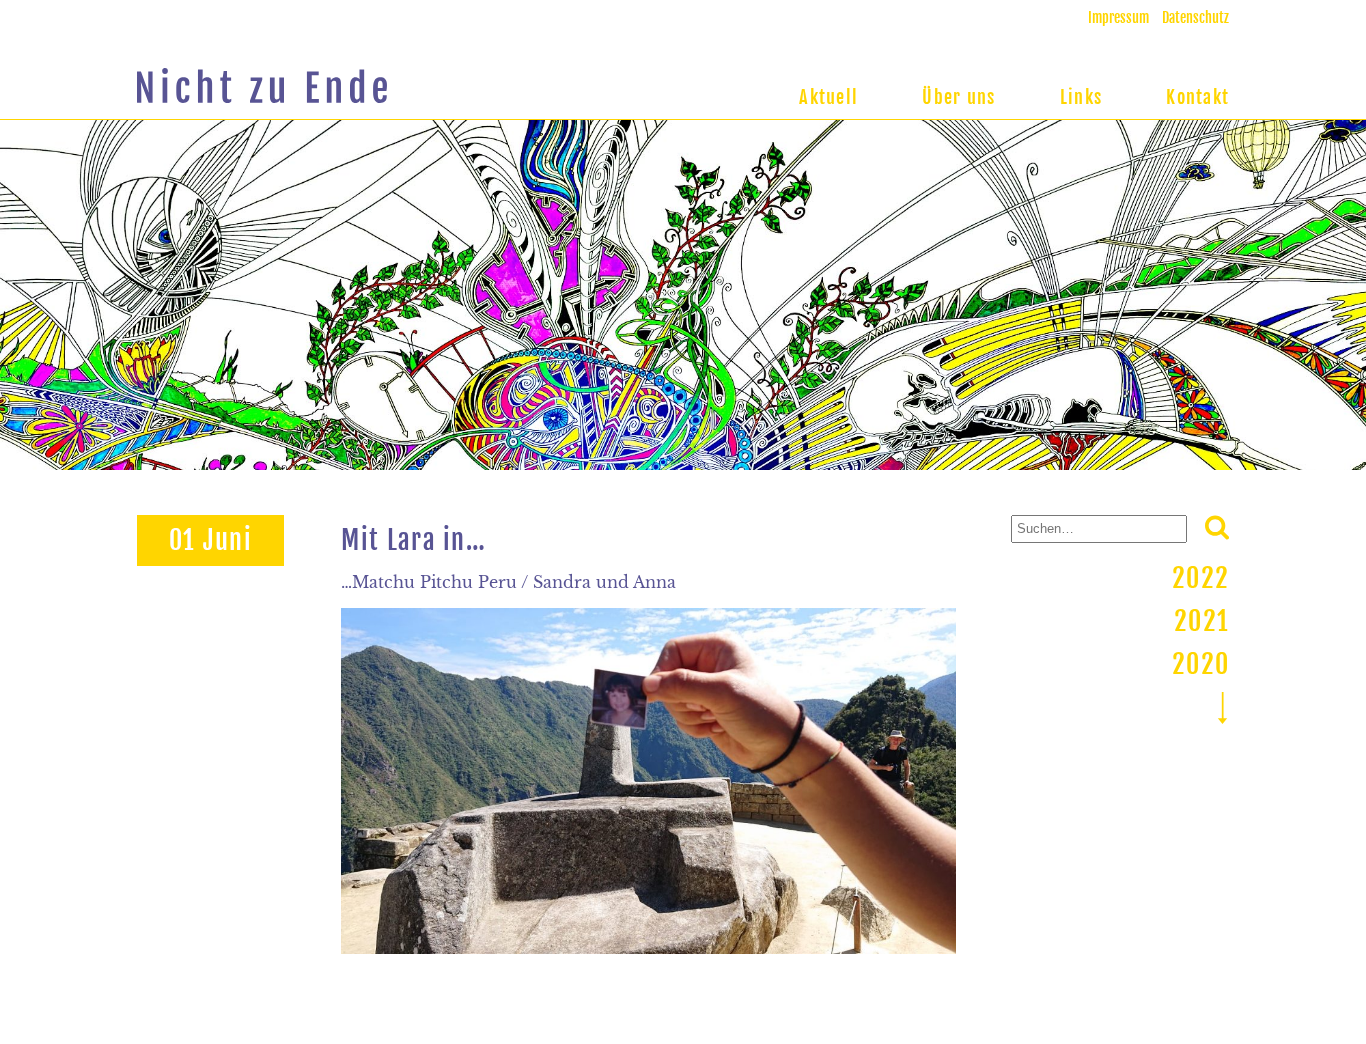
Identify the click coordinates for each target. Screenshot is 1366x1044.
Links (1081, 97)
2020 (1200, 664)
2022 (1200, 578)
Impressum (1118, 17)
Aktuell (828, 97)
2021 (1201, 621)
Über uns (958, 97)
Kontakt (1197, 97)
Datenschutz (1195, 17)
